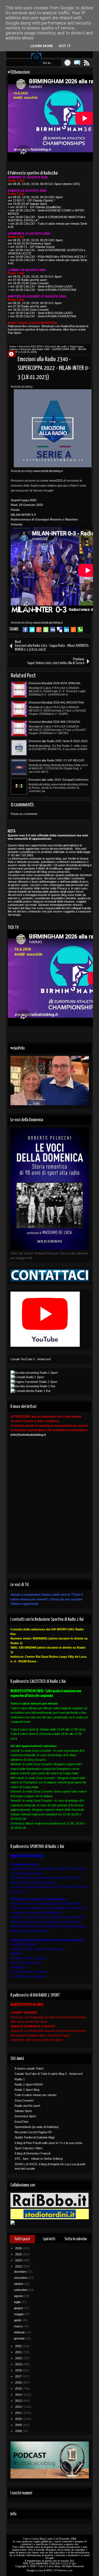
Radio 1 (20, 2079)
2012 (19, 2407)
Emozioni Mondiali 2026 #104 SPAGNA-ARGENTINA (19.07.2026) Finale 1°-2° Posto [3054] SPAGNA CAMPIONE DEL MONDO (59, 683)
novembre (21, 2278)
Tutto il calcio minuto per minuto (35, 2095)
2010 (19, 2419)
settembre (21, 2290)
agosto (19, 2296)
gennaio (20, 2338)
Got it (65, 46)
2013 (19, 2401)
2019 (19, 2364)
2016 (19, 2382)
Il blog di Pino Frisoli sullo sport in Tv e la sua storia (48, 2143)
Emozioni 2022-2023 (31, 347)
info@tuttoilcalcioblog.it (28, 1435)
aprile (18, 2320)
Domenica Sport (25, 2116)
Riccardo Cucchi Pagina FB (33, 2132)
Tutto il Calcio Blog (34, 2539)
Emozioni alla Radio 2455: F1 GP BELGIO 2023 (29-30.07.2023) (57, 761)
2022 (19, 2346)
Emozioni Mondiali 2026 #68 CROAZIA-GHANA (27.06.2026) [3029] (55, 722)
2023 (19, 2266)
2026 (19, 2248)
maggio (19, 2314)
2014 (19, 2395)
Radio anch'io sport (27, 2106)
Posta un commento (24, 814)
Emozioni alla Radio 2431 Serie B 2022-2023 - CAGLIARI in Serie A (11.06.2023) (58, 741)
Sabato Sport (23, 2111)
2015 (19, 2389)
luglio (18, 2302)
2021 (19, 2352)
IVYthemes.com (63, 2570)
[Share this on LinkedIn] (66, 630)
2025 (19, 2254)
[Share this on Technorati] (80, 630)
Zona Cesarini (24, 2100)
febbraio (20, 2332)
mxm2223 (56, 481)
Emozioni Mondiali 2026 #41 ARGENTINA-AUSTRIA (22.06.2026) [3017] (57, 703)
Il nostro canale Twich (29, 2068)
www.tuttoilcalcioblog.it (48, 471)
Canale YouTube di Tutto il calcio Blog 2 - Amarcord (49, 2074)
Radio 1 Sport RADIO (29, 2084)
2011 (19, 2413)
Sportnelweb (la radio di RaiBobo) (37, 2127)
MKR (49, 2570)
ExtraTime (21, 2122)
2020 (19, 2358)
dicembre (21, 2272)
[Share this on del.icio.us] (60, 630)
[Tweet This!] (32, 630)
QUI (72, 2561)
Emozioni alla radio (56, 347)
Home (13, 347)
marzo (19, 2326)
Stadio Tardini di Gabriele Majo (35, 2137)
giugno (19, 2308)
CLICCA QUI (69, 2564)
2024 (19, 2260)
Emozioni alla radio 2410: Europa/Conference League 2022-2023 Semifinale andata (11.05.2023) (59, 780)
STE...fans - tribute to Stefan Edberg (39, 2159)
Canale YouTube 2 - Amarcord (31, 1359)
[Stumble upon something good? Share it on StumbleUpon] (46, 630)
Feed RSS (87, 63)
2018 (19, 2370)
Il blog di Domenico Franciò (33, 2153)
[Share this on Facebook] (25, 630)
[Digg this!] (53, 630)
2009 (19, 2425)
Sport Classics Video (28, 2148)
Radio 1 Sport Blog (27, 2090)
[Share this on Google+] (39, 630)
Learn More (42, 46)
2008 (19, 2431)
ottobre (19, 2284)
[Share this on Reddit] (73, 630)
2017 (19, 2376)
